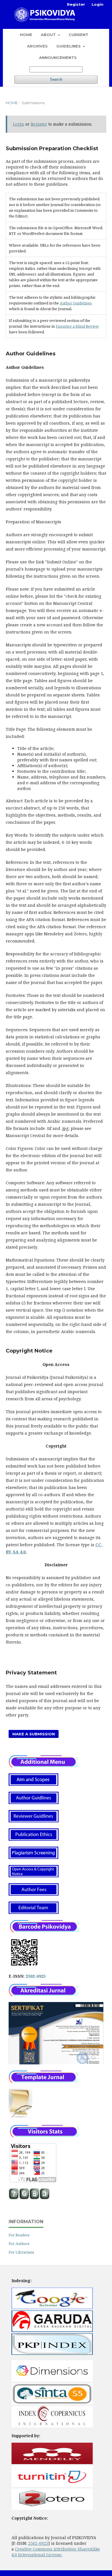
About (49, 35)
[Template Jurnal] (21, 2117)
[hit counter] (29, 2198)
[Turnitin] (52, 2485)
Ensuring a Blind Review (77, 326)
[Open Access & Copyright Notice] (34, 1876)
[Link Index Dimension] (52, 2380)
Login (97, 4)
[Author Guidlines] (34, 1802)
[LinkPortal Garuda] (52, 2330)
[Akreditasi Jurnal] (43, 1994)
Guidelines (69, 46)
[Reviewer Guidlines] (34, 1821)
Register (76, 4)
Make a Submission (34, 1734)
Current (79, 35)
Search (56, 79)
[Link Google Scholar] (52, 2307)
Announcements (58, 58)
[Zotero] (52, 2508)
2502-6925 (36, 1976)
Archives (37, 46)
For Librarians (21, 2252)
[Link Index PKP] (52, 2353)
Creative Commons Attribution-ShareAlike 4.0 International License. (56, 2552)
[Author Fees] (34, 1894)
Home (26, 35)
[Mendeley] (52, 2463)
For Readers (19, 2235)
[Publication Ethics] (34, 1839)
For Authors (19, 2244)
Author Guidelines (76, 303)
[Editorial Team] (34, 1912)
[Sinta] (52, 2403)
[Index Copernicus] (52, 2426)
